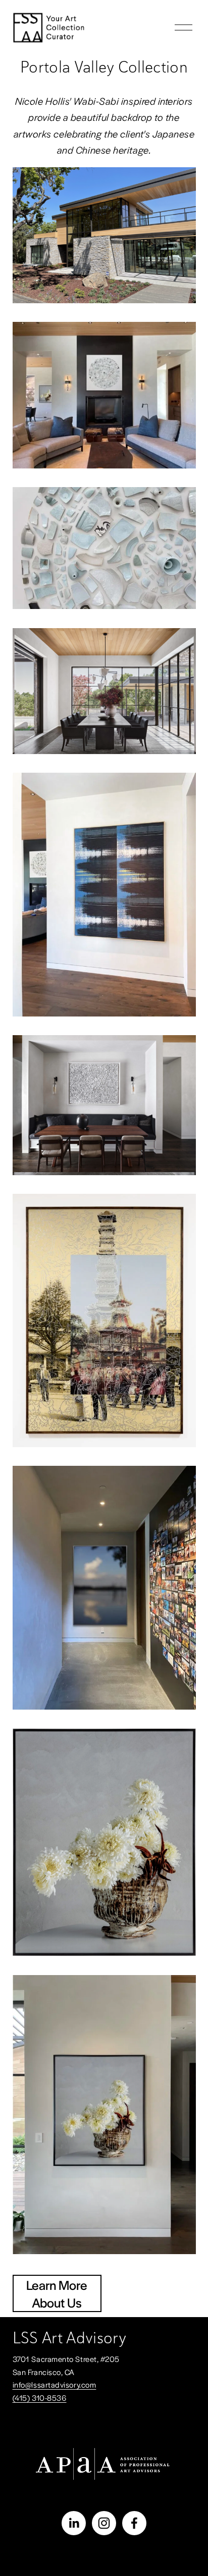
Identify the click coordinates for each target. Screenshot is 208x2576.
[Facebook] (134, 2523)
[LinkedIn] (74, 2523)
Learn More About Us (57, 2293)
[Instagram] (104, 2523)
